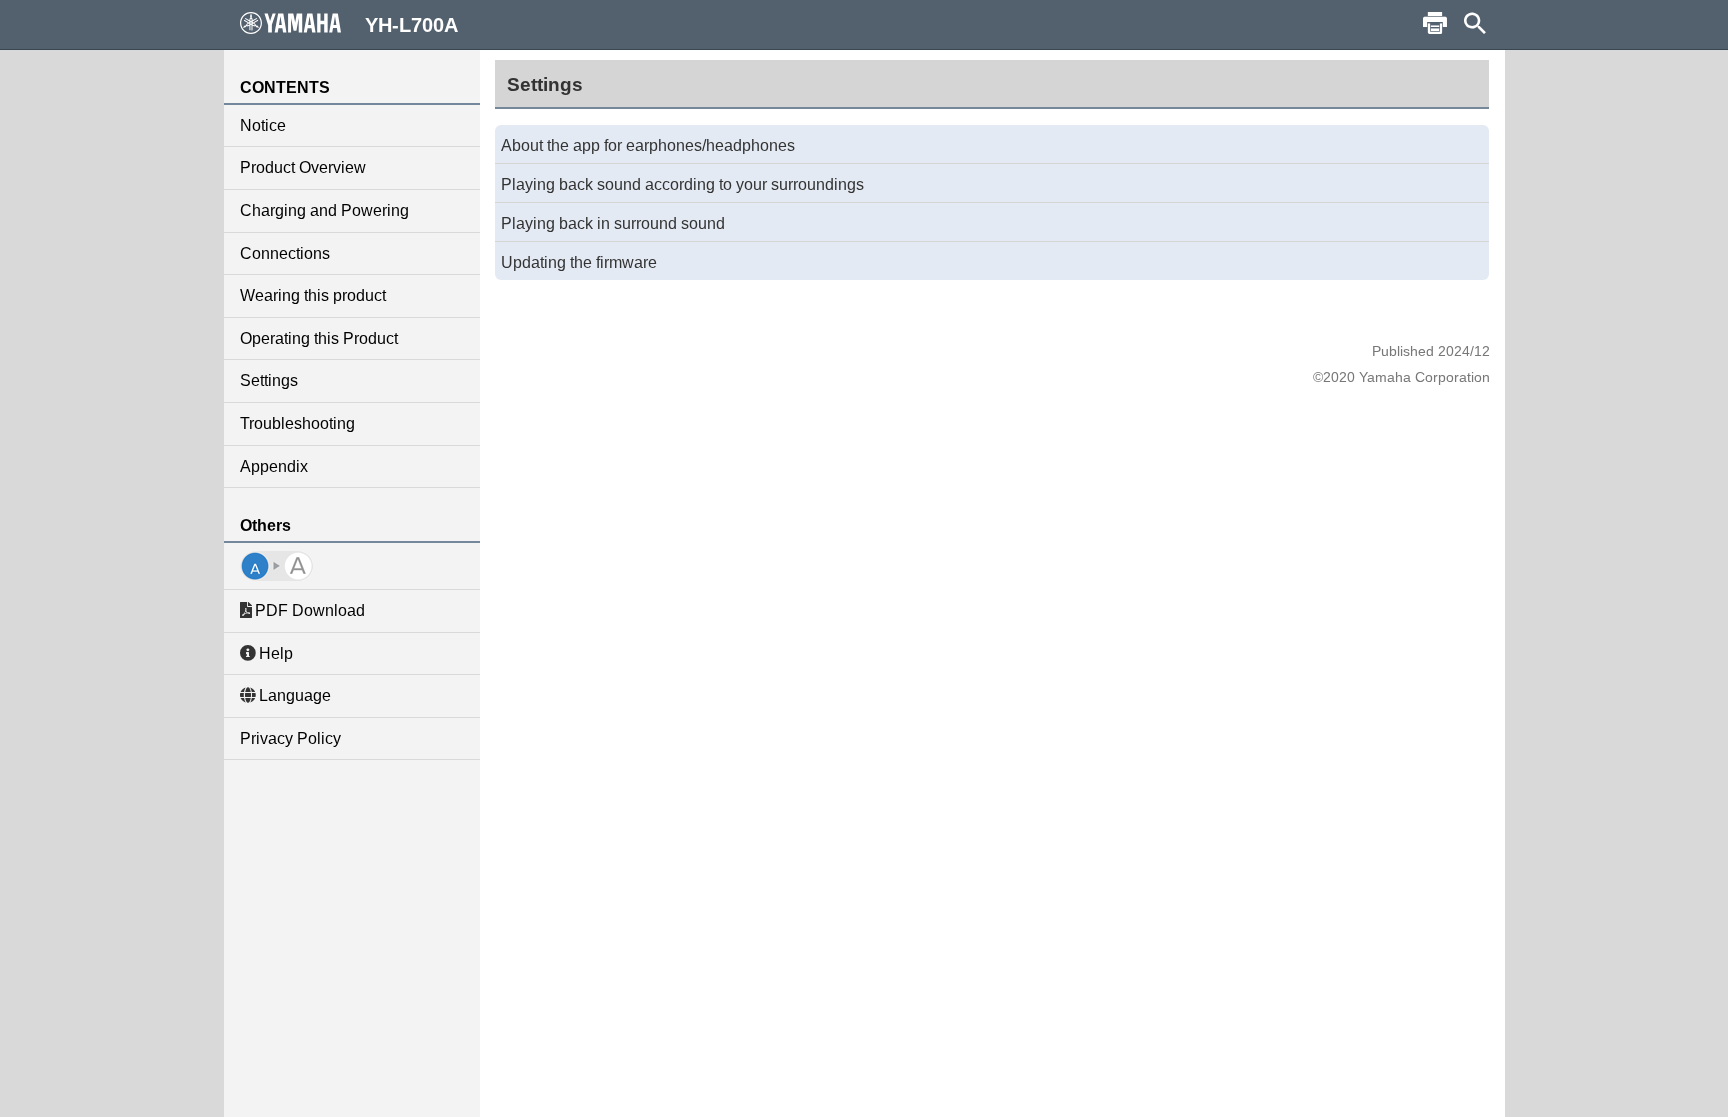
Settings (269, 380)
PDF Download (310, 610)
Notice (263, 125)
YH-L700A (411, 25)
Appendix (274, 466)
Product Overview (303, 167)
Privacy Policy (290, 738)
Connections (285, 253)
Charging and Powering (324, 210)
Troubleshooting (297, 423)
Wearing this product (313, 295)
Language (295, 695)
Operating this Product (319, 338)
